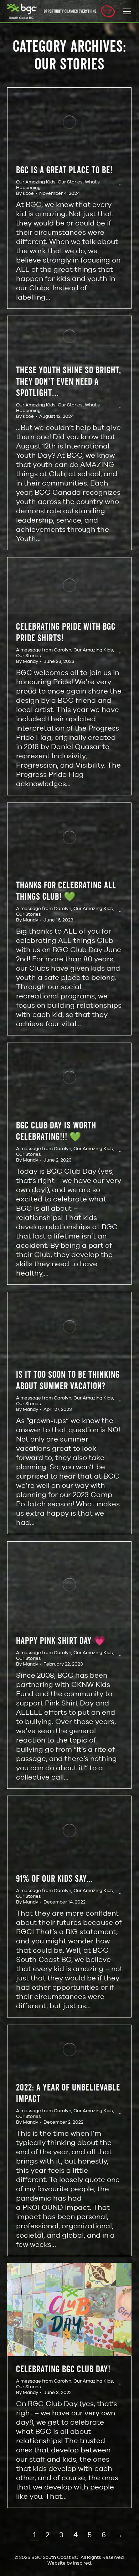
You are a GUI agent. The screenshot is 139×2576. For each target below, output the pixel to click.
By (25, 193)
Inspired (82, 2563)
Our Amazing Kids (36, 182)
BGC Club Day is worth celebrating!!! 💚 (56, 1131)
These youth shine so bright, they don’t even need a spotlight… (69, 381)
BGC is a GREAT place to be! (64, 170)
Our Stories (70, 182)
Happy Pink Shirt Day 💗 (61, 1640)
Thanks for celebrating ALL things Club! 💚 (66, 891)
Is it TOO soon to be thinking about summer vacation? (68, 1380)
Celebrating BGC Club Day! (63, 2369)
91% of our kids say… (55, 1878)
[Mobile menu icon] (127, 11)
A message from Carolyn (44, 650)
